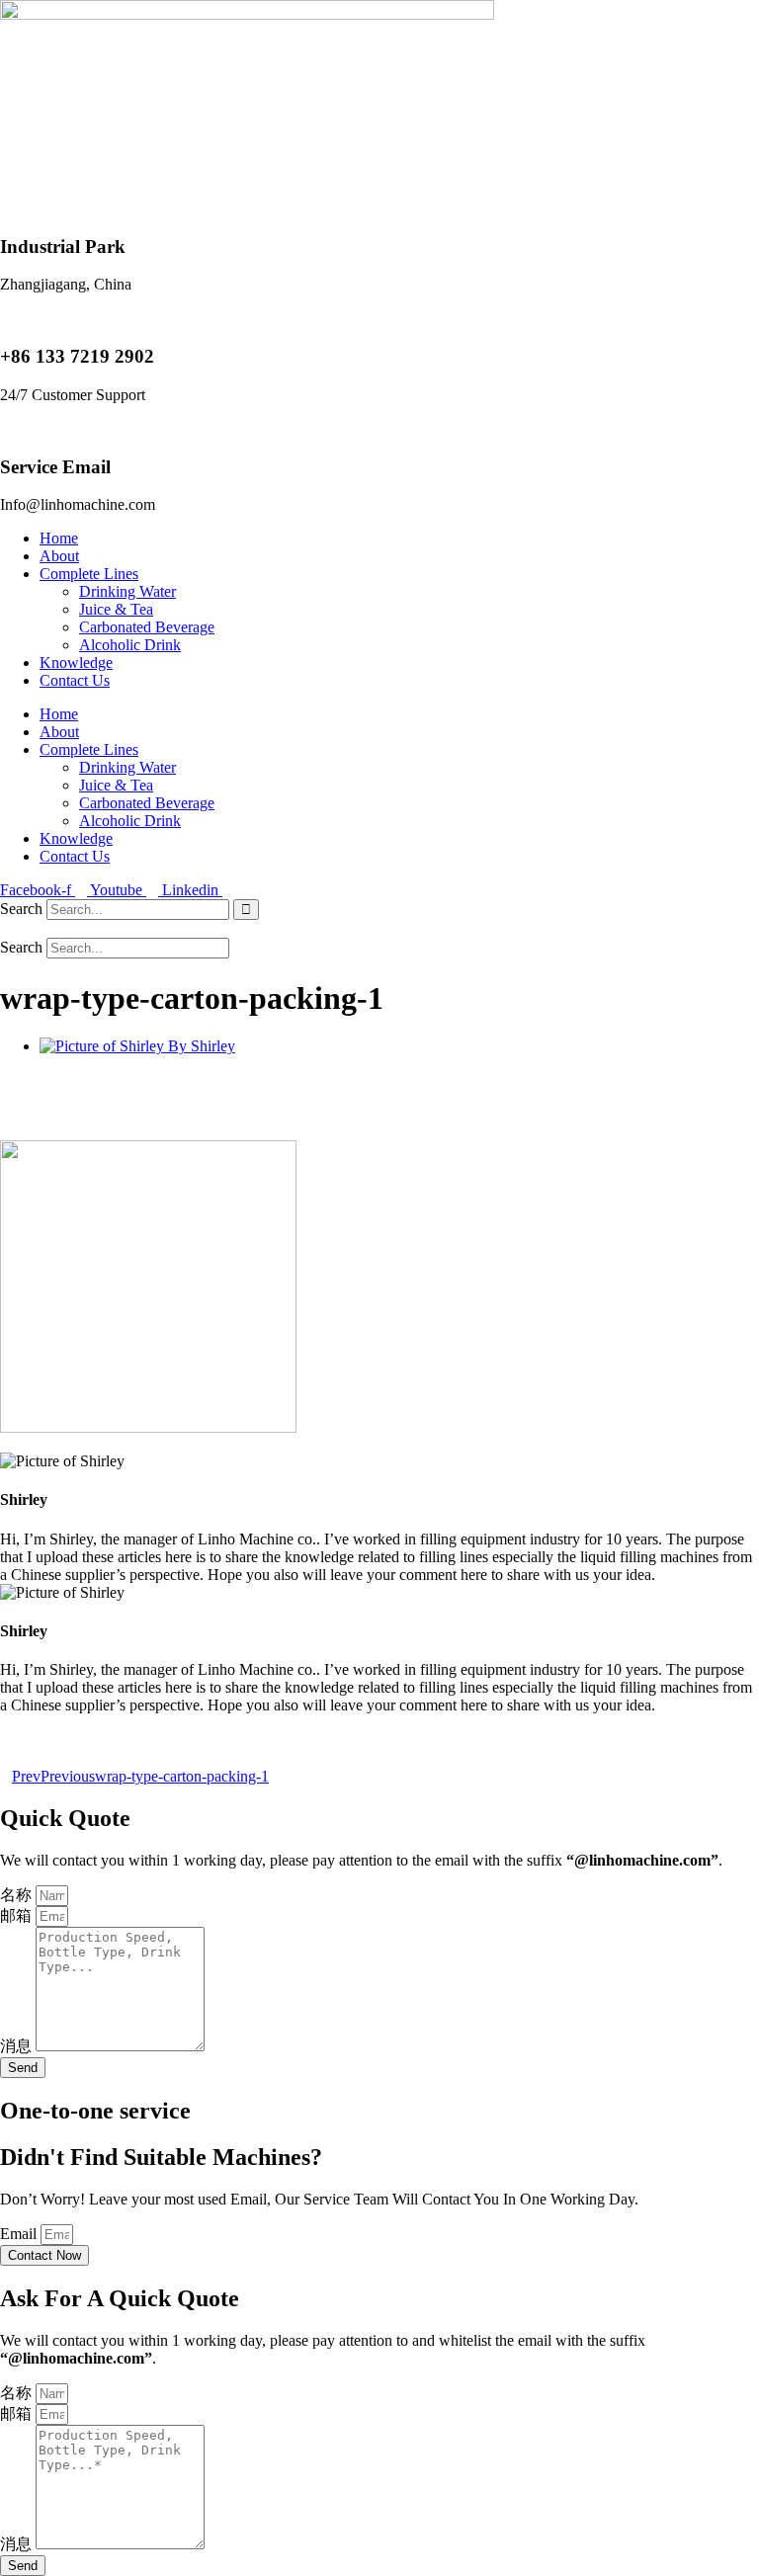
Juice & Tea (116, 609)
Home (59, 538)
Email (20, 2234)
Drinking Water (127, 591)
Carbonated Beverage (147, 627)
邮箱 (18, 1915)
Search (21, 909)
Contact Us (75, 680)
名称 (18, 1895)
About (59, 556)
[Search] (246, 910)
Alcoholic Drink (130, 645)
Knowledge (76, 663)
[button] (379, 929)
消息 (18, 2046)
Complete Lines (89, 574)
